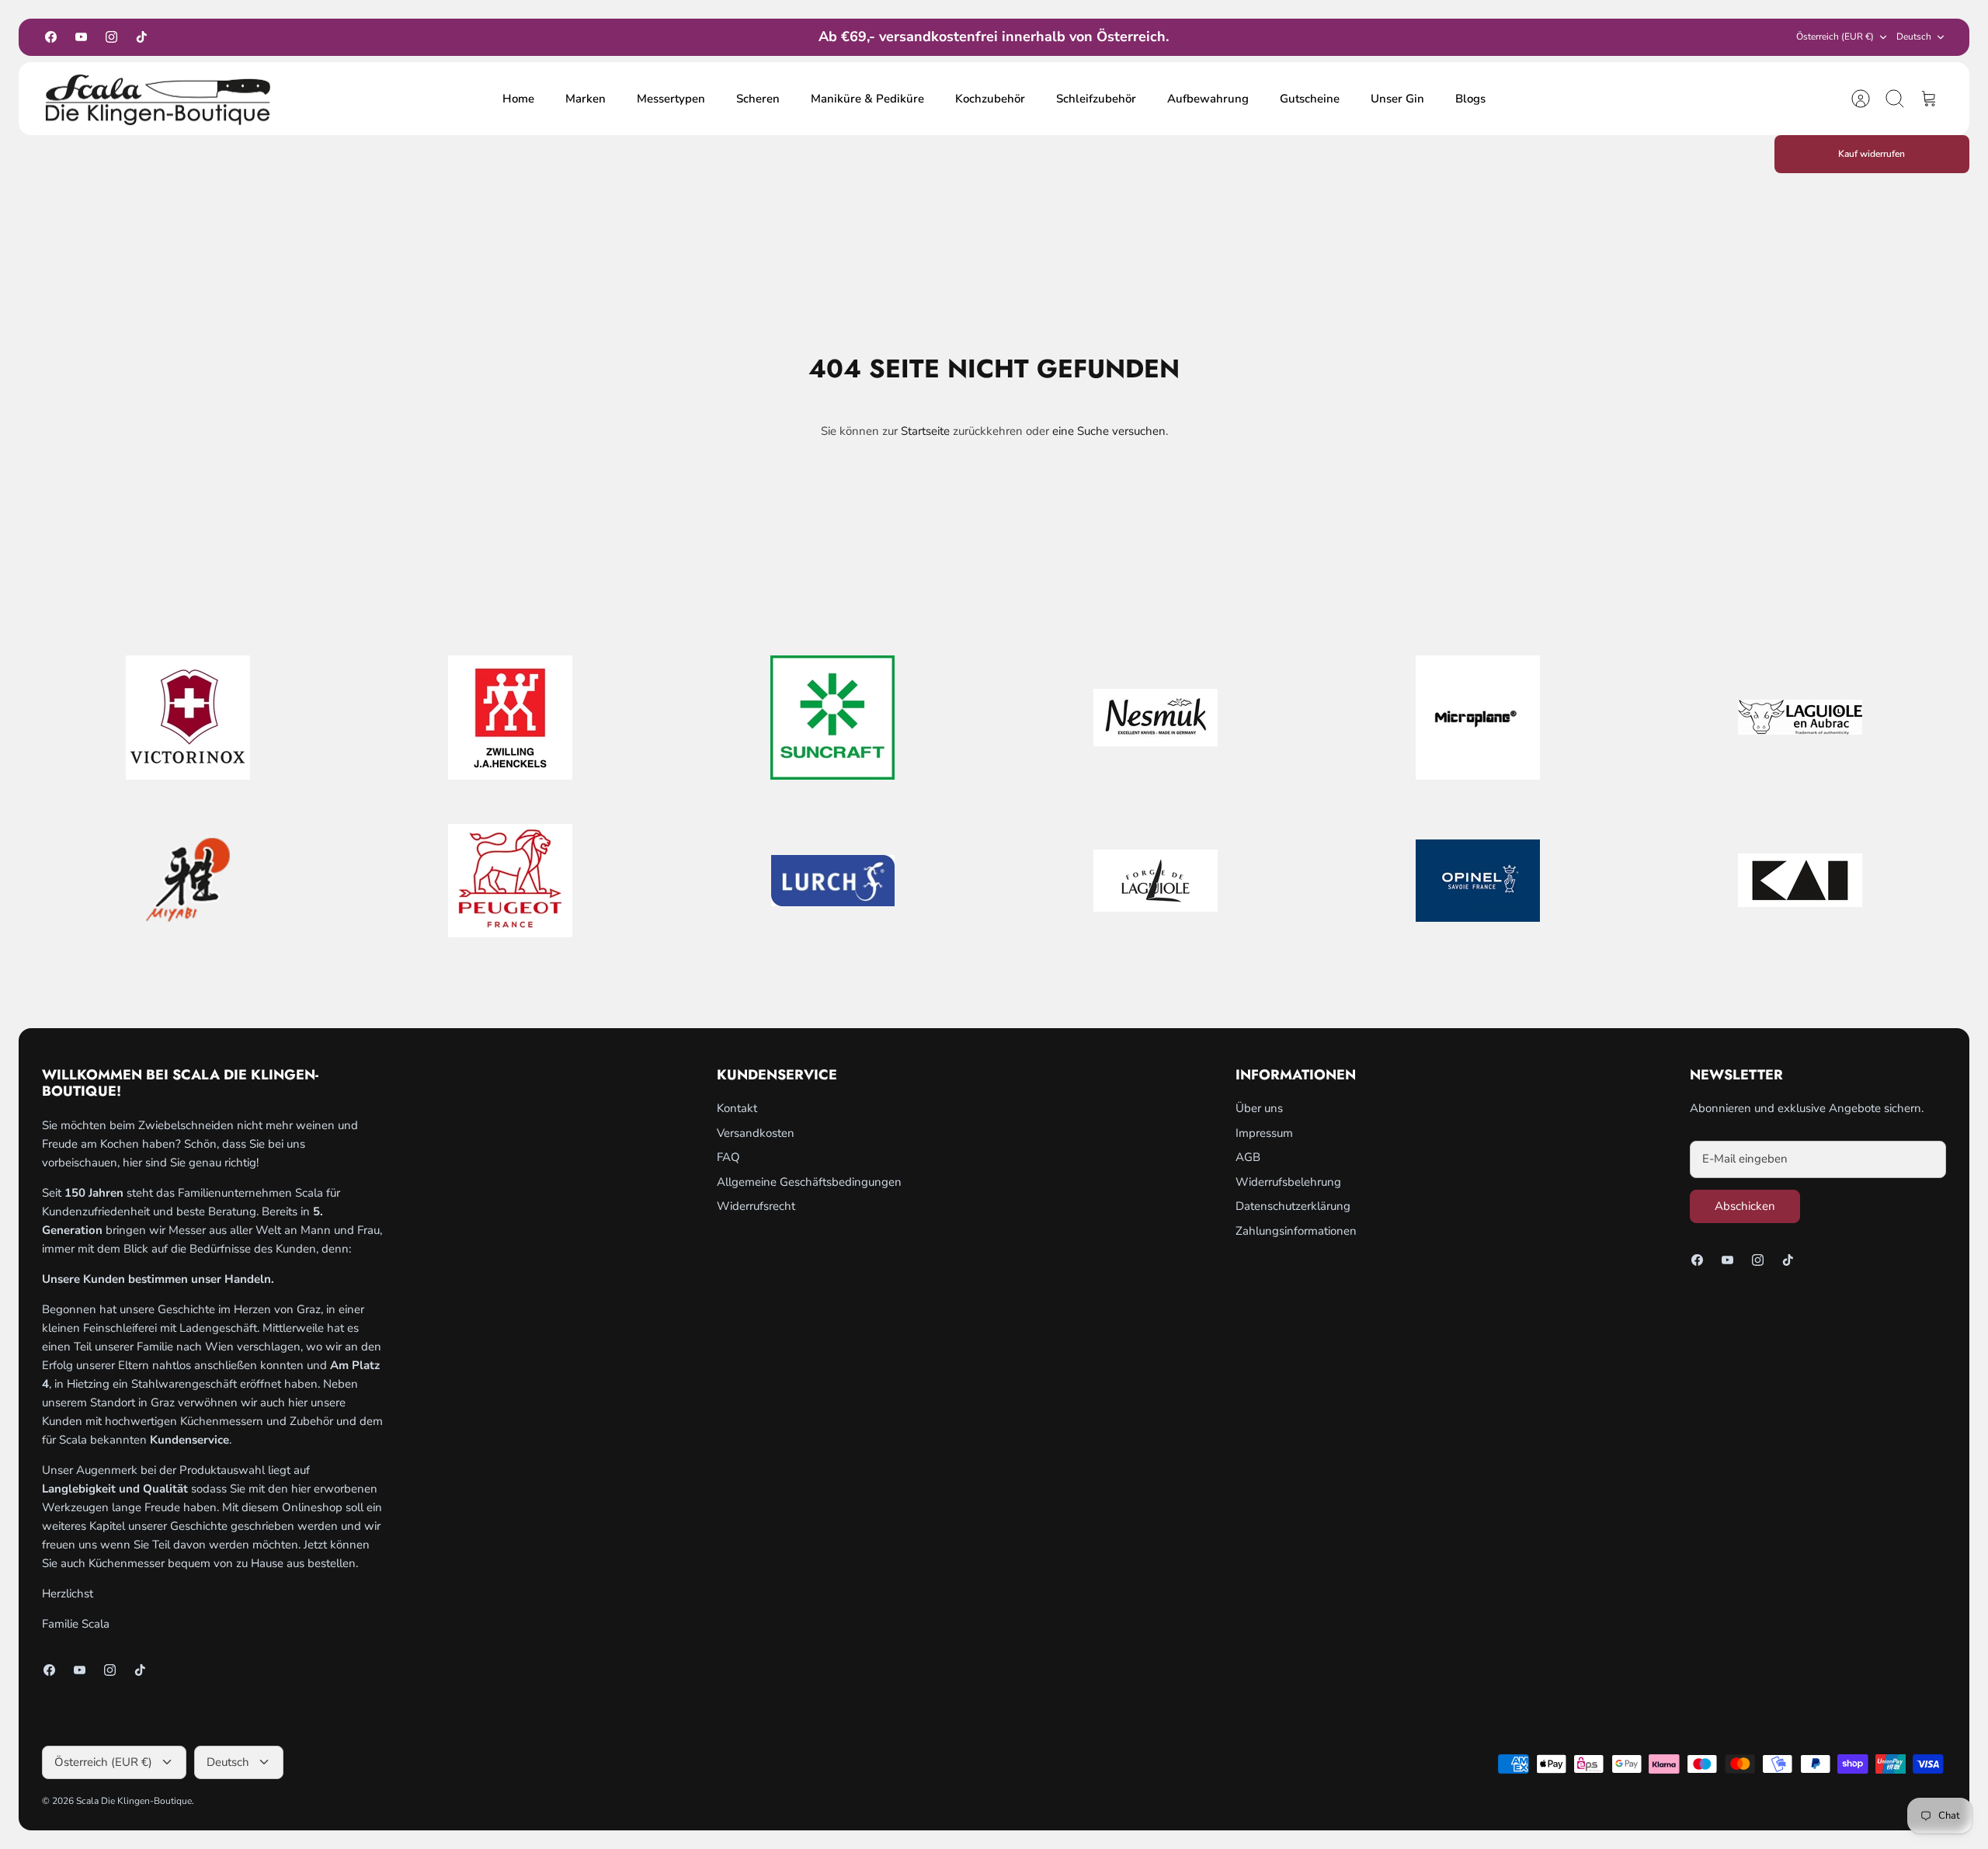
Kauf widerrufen (1872, 154)
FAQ (728, 1157)
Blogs (1470, 99)
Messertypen (671, 99)
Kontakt (737, 1108)
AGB (1248, 1157)
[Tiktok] (142, 37)
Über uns (1259, 1108)
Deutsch (1914, 36)
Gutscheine (1310, 99)
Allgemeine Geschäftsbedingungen (809, 1182)
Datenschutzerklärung (1293, 1206)
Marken (586, 99)
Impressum (1264, 1133)
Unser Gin (1397, 99)
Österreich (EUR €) (1835, 36)
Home (518, 99)
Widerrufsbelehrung (1288, 1182)
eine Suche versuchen (1109, 431)
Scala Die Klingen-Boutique (134, 1801)
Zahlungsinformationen (1296, 1231)
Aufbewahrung (1208, 99)
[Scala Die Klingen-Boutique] (158, 99)
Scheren (758, 99)
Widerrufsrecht (756, 1206)
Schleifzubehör (1096, 99)
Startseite (925, 431)
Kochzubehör (990, 99)
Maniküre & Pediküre (867, 99)
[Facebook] (51, 37)
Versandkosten (756, 1133)
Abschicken (1745, 1206)
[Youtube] (81, 37)
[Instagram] (111, 37)
